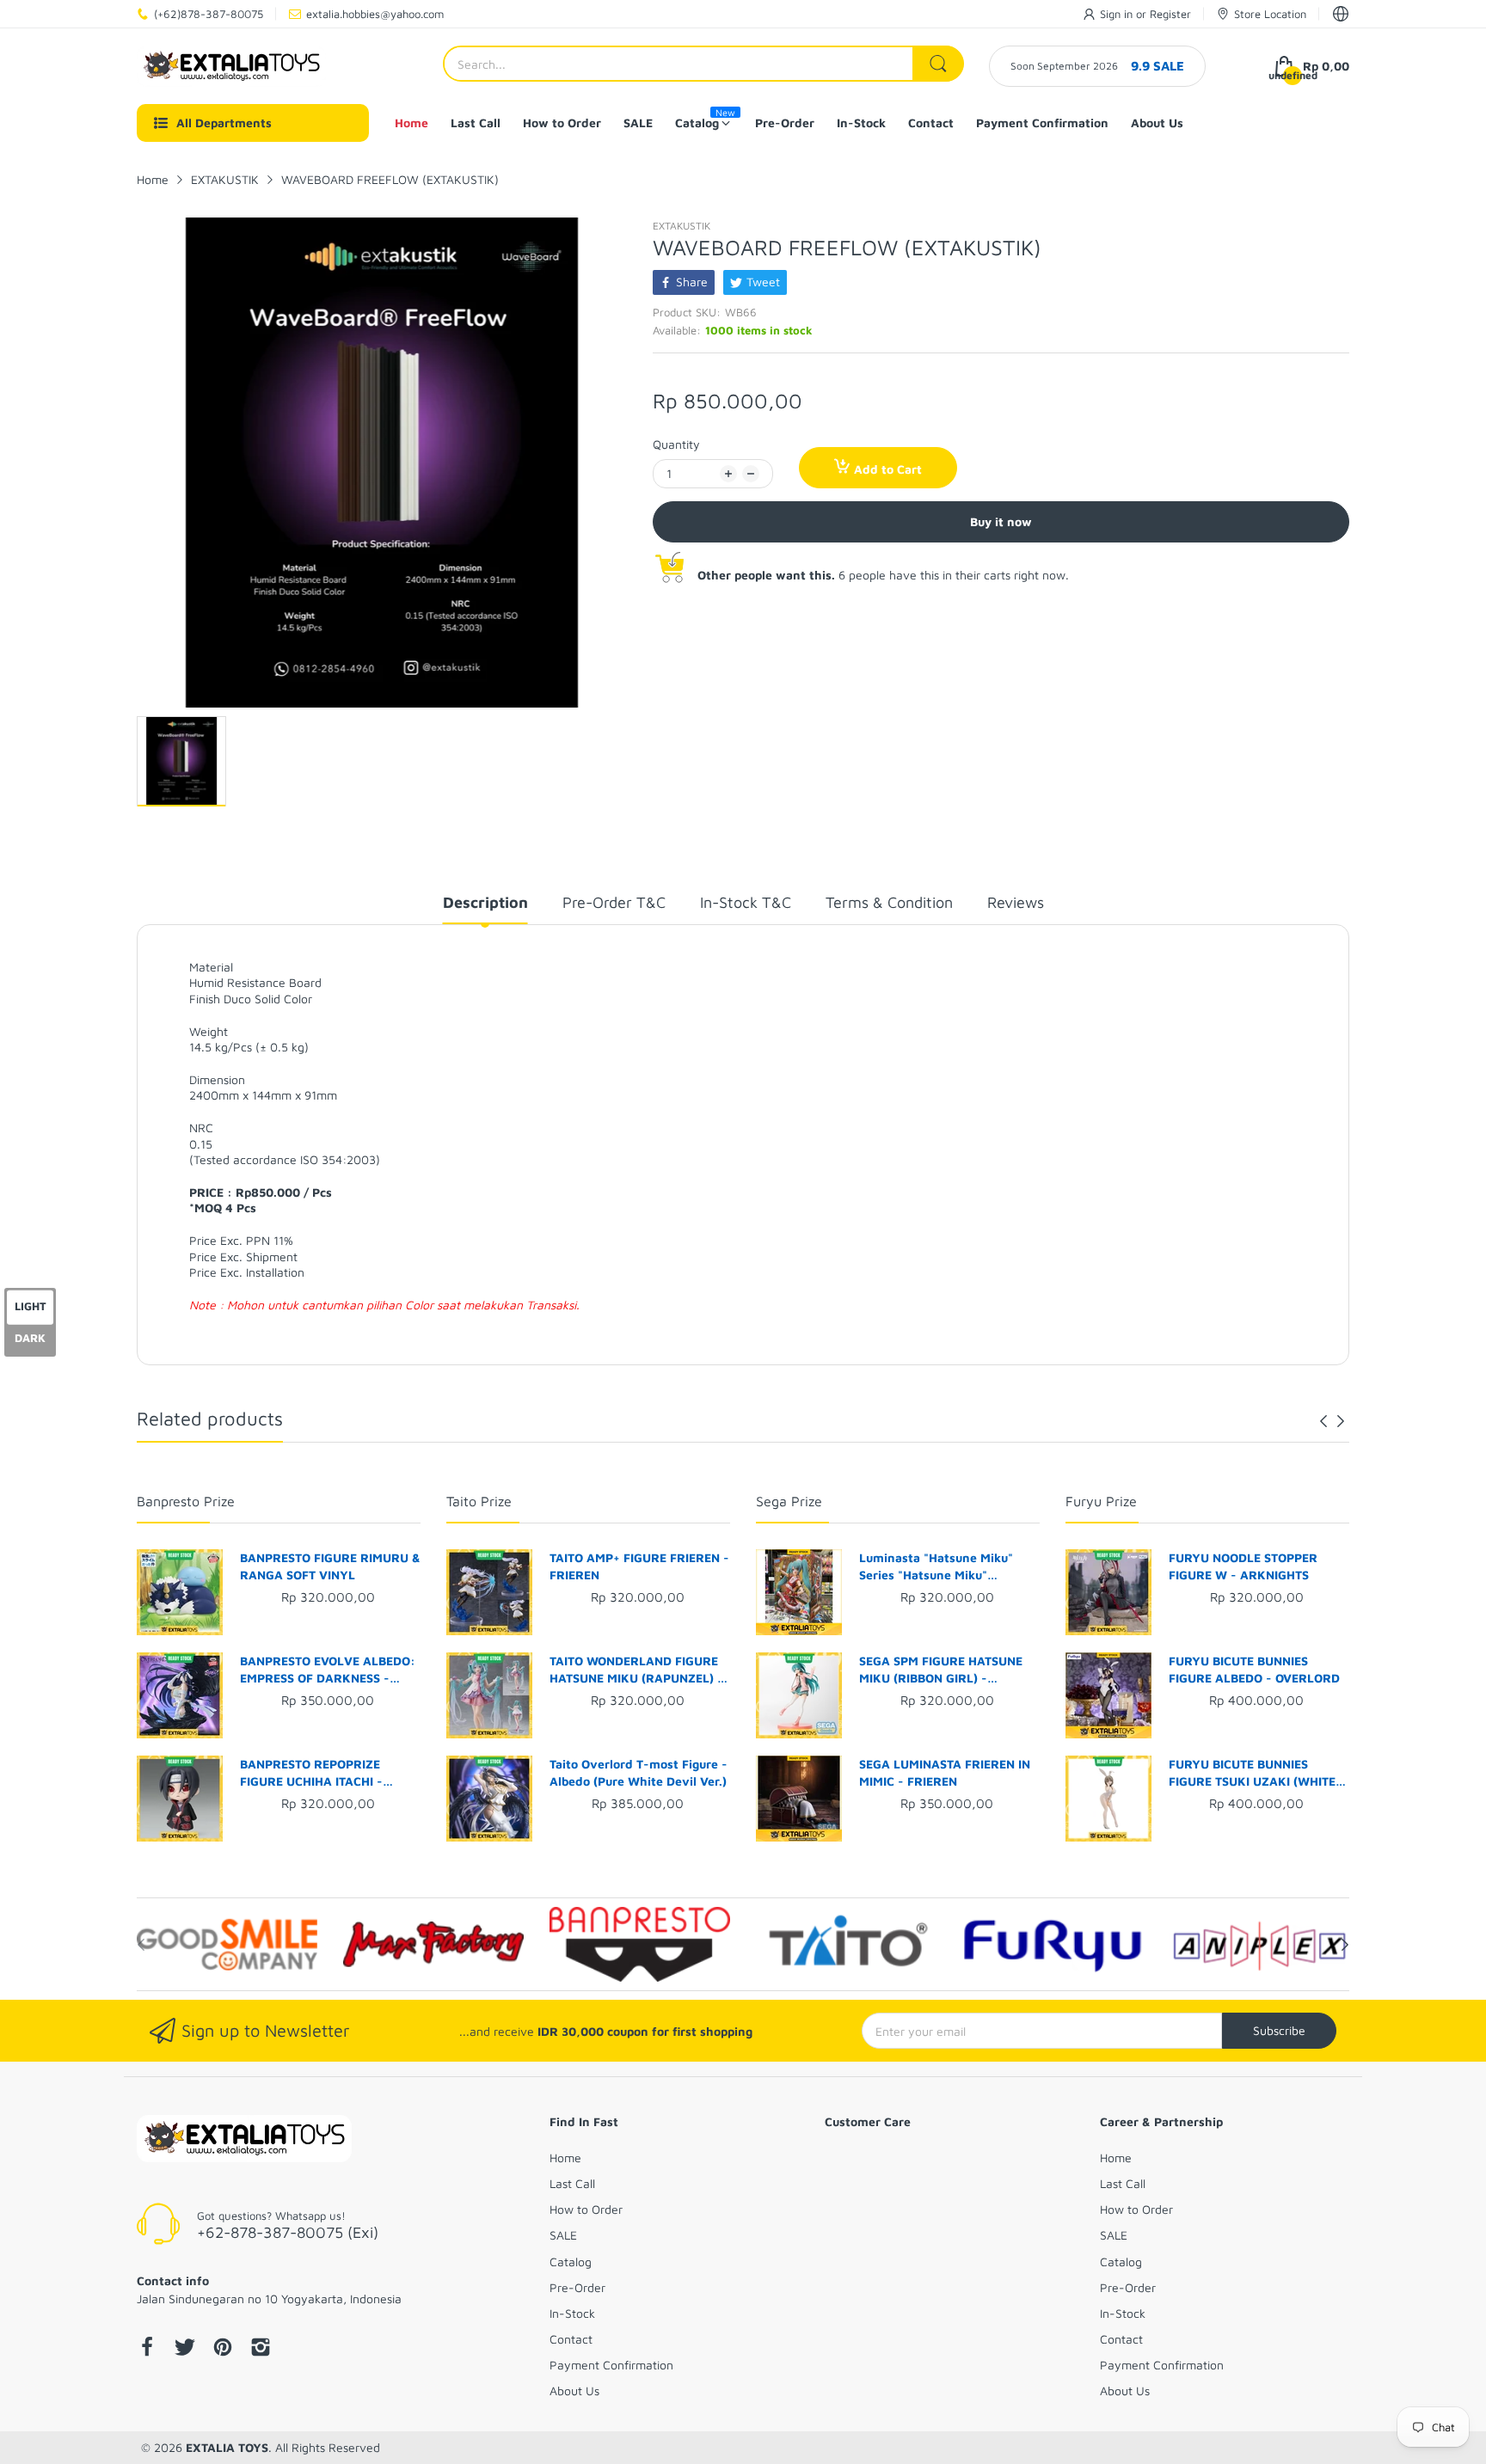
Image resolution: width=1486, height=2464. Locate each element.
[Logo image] (227, 1945)
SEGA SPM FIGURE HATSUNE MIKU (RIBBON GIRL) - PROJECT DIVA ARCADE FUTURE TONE (941, 1670)
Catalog (571, 2262)
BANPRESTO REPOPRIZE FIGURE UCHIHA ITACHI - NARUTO (311, 1773)
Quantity (676, 444)
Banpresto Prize (186, 1501)
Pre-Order (577, 2287)
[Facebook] (147, 2349)
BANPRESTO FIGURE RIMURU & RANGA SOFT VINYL (330, 1566)
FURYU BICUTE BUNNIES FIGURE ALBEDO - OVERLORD (1254, 1669)
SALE (563, 2235)
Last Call (572, 2183)
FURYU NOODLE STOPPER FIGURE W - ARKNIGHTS (1243, 1566)
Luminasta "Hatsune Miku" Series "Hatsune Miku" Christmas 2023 (936, 1566)
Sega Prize (789, 1501)
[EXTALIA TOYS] (231, 66)
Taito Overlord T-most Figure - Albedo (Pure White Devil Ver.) (639, 1772)
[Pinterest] (223, 2349)
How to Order (586, 2209)
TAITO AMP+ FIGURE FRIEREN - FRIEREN (639, 1566)
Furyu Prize (1101, 1501)
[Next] (1323, 1421)
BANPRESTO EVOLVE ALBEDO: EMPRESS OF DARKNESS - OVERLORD (328, 1670)
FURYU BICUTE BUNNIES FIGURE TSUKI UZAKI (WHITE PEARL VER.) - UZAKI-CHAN (1252, 1773)
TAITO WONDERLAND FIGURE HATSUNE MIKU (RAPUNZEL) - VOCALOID (636, 1670)
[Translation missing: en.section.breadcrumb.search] (938, 64)
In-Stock (572, 2313)
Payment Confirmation (611, 2365)
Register (1170, 14)
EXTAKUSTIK (682, 226)
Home (565, 2158)
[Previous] (1341, 1421)
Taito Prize (479, 1501)
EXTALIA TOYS (227, 2447)
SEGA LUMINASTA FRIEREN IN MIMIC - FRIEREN (945, 1772)
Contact (571, 2339)
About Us (574, 2390)
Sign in (1118, 14)
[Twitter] (185, 2349)
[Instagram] (261, 2349)
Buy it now (1001, 521)
